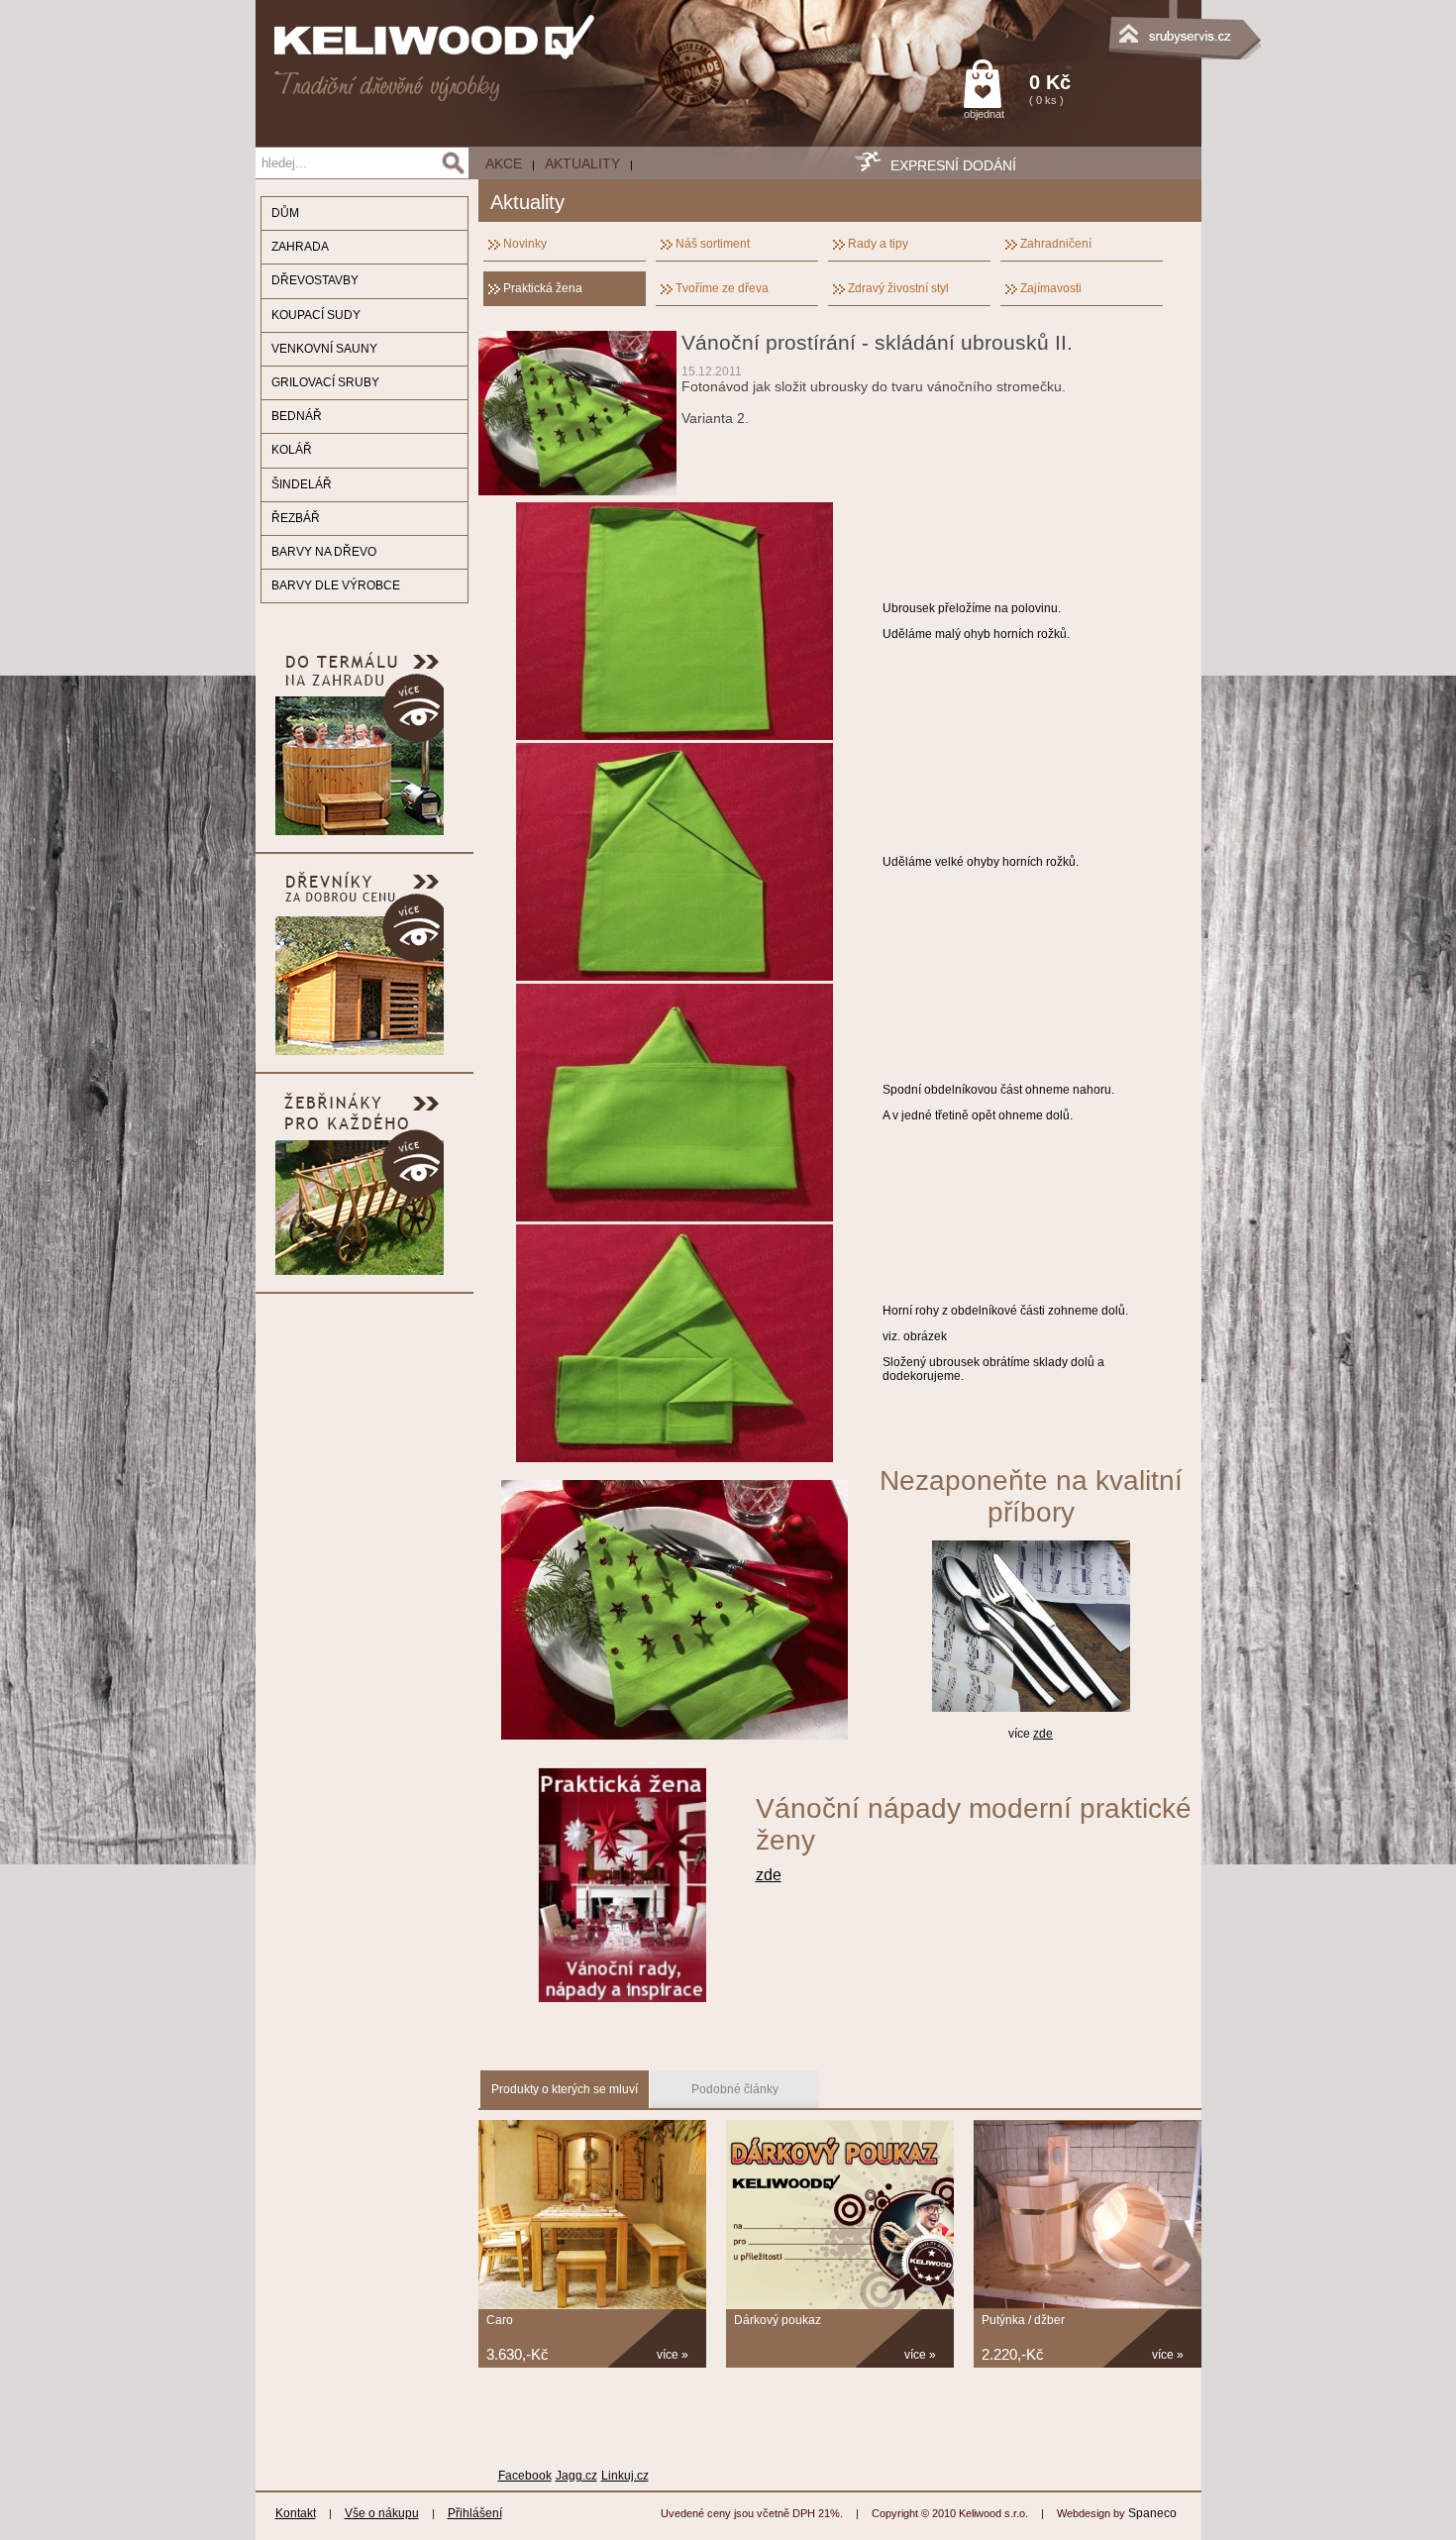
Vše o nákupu (382, 2513)
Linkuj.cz (625, 2476)
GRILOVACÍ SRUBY (325, 382)
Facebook (525, 2476)
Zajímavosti (1051, 288)
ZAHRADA (300, 247)
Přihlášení (475, 2513)
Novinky (525, 244)
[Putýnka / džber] (1088, 2305)
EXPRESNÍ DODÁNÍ (953, 165)
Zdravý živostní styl (898, 288)
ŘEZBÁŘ (296, 518)
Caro (500, 2320)
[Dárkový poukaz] (840, 2305)
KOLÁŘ (292, 450)
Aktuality (582, 163)
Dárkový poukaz (778, 2320)
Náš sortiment (713, 244)
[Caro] (592, 2305)
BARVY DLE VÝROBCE (336, 585)
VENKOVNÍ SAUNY (324, 349)
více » (673, 2355)
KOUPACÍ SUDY (316, 315)
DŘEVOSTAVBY (315, 280)
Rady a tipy (878, 244)
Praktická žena (543, 288)
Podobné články (735, 2089)
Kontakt (296, 2513)
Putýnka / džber (1023, 2320)
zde (1043, 1734)
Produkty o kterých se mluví (565, 2089)
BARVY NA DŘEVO (324, 552)
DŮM (285, 213)
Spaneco (1152, 2513)
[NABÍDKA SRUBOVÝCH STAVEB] (1102, 25)
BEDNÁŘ (297, 416)
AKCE (504, 163)
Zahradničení (1056, 244)
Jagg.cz (576, 2476)
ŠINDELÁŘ (302, 484)
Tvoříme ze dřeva (722, 288)
